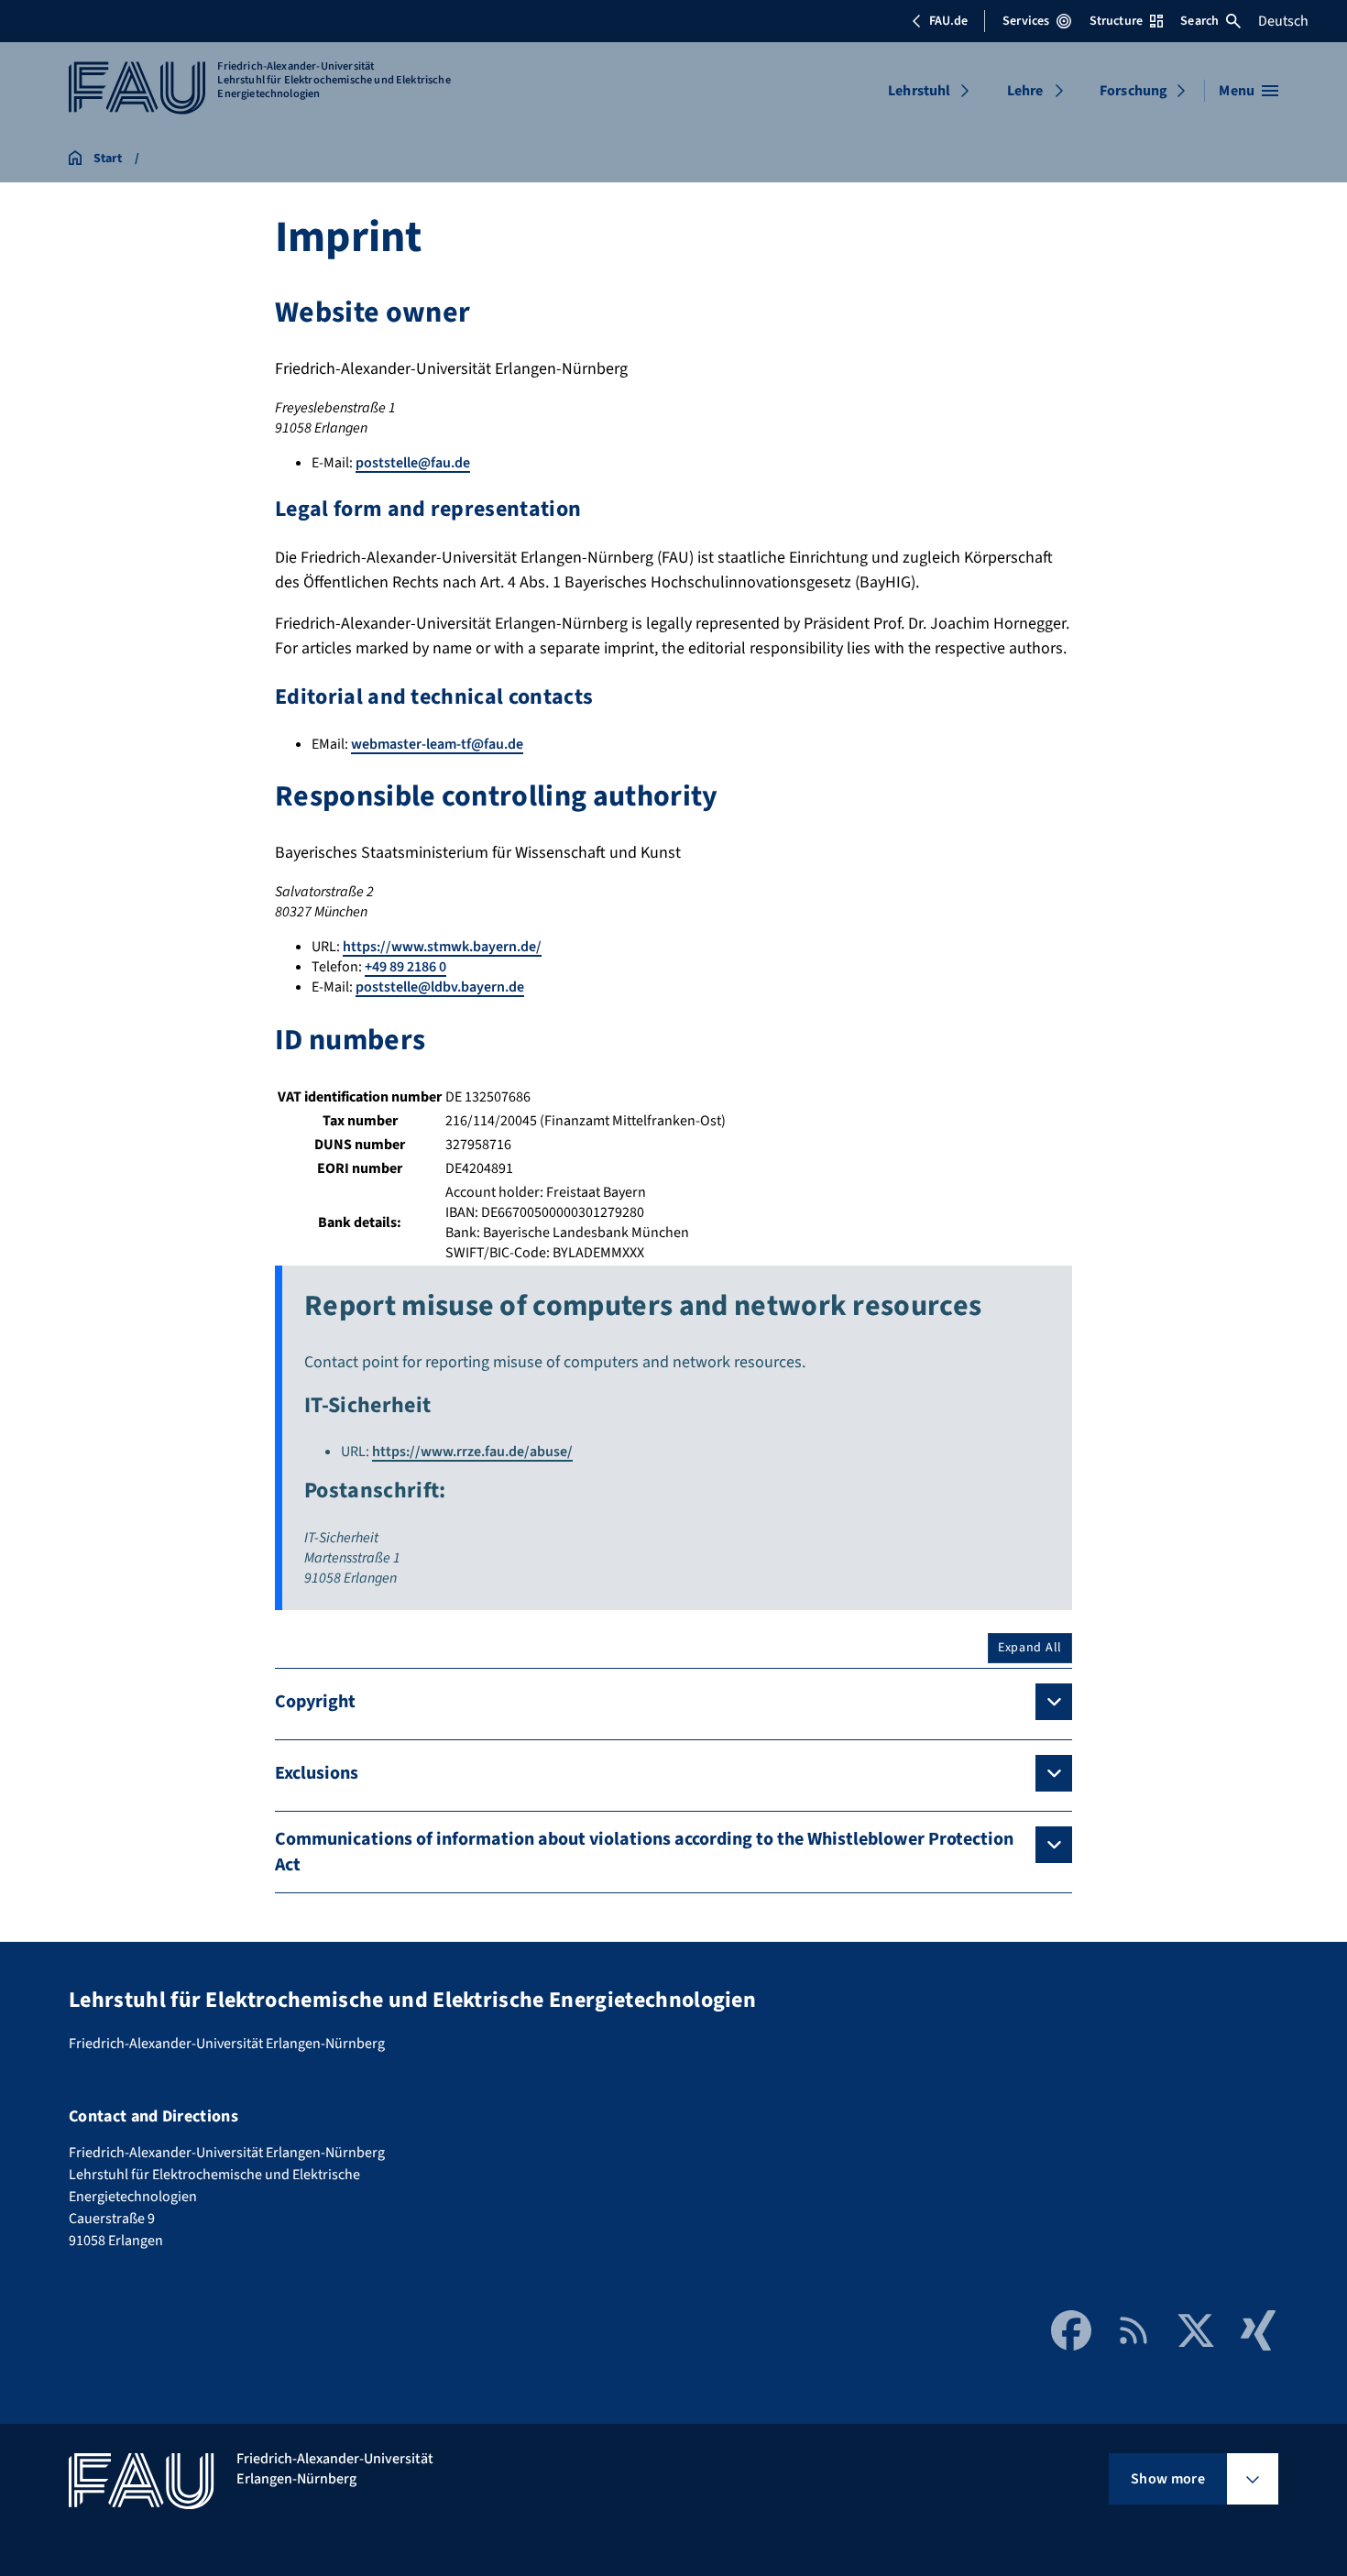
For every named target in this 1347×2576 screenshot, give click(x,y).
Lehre (1025, 91)
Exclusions (317, 1773)
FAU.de (948, 21)
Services (1026, 21)
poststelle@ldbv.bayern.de (440, 987)
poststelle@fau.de (413, 463)
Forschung (1133, 91)
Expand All (1030, 1648)
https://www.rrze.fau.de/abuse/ (472, 1452)
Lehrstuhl (919, 91)
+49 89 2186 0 (405, 967)
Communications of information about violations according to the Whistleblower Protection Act (644, 1852)
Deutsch (1283, 21)
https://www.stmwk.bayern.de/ (442, 947)
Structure (1116, 21)
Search (1199, 21)
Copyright (315, 1702)
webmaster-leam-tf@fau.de (437, 744)
